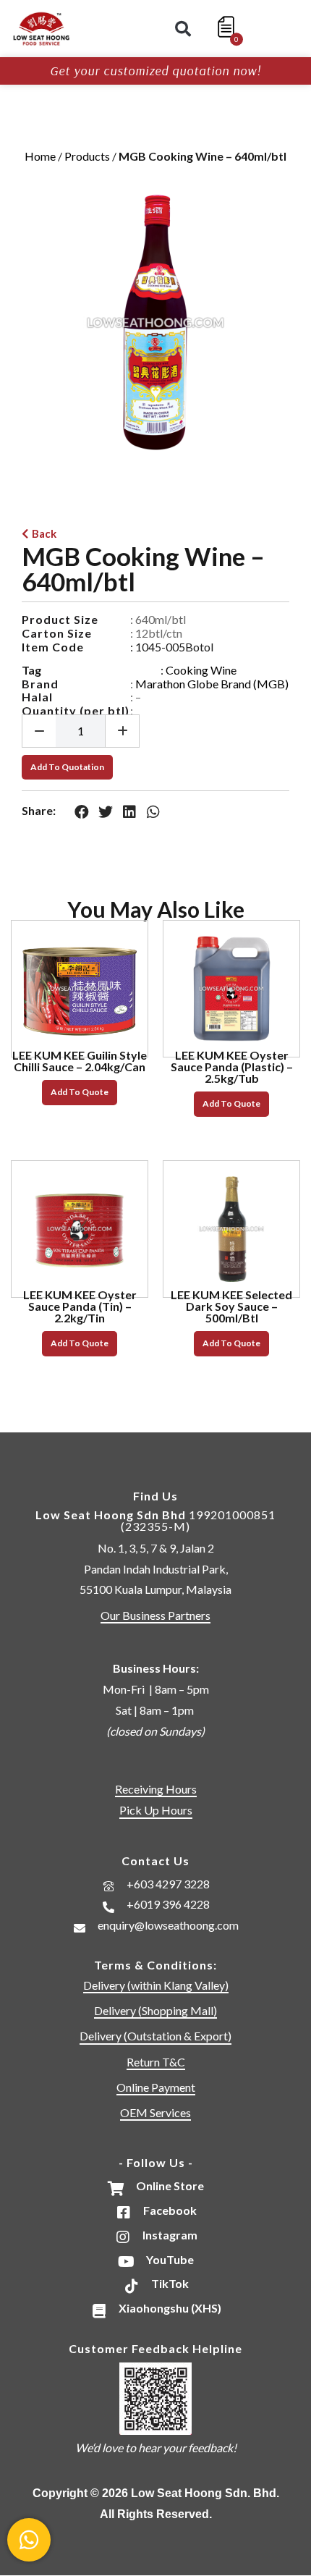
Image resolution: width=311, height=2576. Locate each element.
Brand (40, 684)
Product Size (60, 619)
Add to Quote (80, 1092)
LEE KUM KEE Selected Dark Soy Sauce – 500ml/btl (231, 1306)
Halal (37, 697)
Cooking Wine (201, 670)
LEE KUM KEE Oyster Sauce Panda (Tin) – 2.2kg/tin (80, 1306)
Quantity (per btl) (76, 710)
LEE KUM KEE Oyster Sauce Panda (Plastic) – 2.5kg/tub (232, 1067)
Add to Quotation (67, 767)
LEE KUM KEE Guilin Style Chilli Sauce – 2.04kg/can (80, 1061)
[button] (183, 29)
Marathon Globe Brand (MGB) (212, 684)
